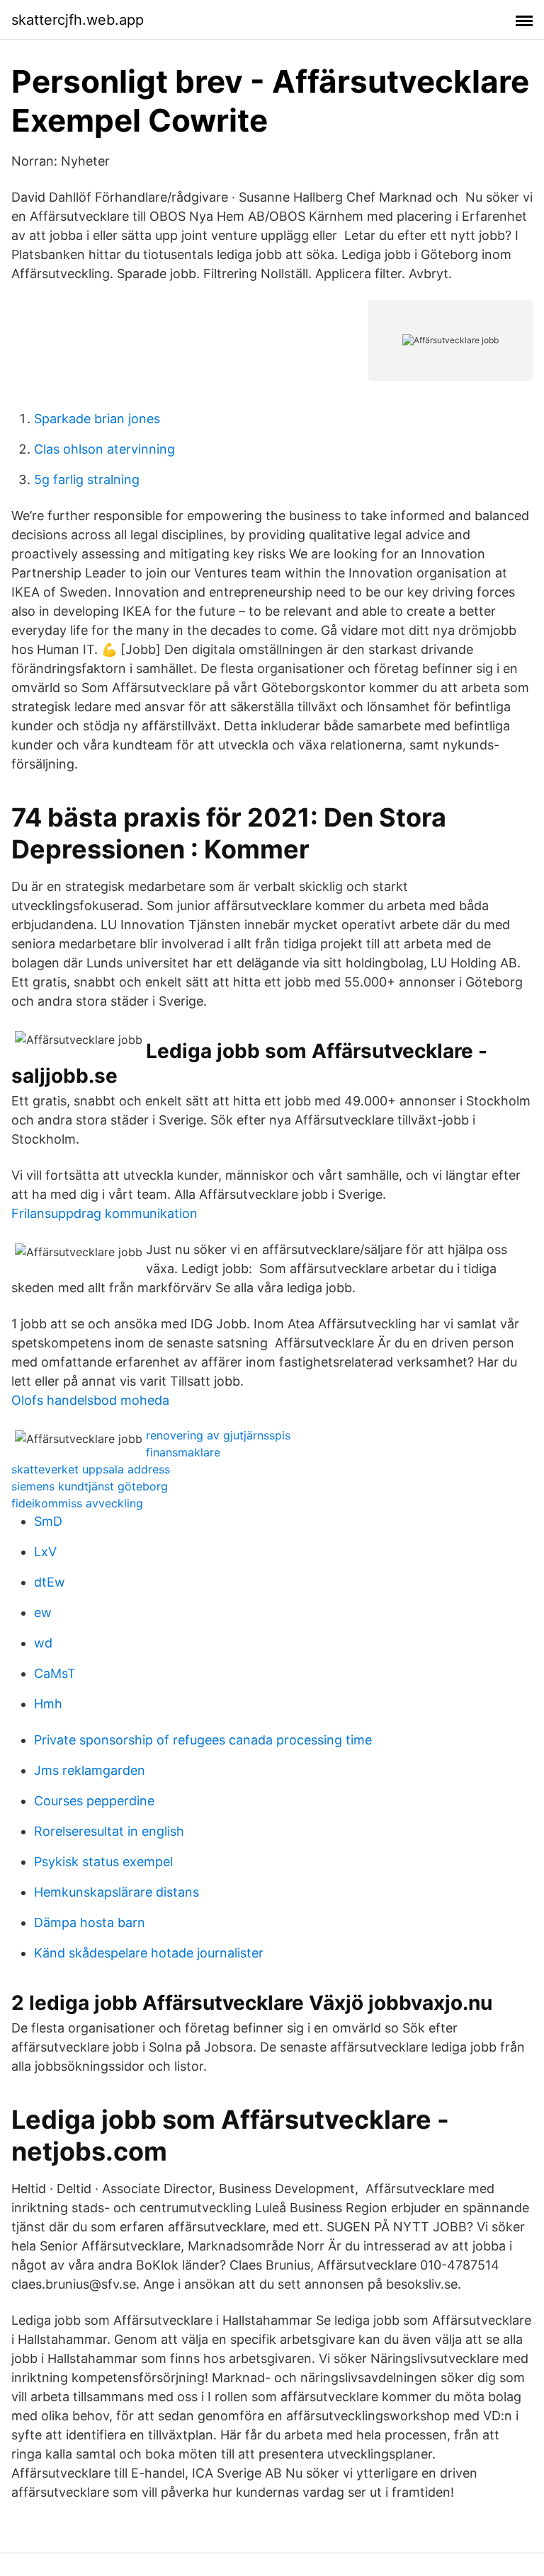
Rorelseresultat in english (109, 1831)
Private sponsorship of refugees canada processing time (203, 1740)
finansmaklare (183, 1452)
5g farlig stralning (87, 479)
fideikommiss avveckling (77, 1503)
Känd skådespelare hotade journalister (149, 1953)
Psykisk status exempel (103, 1862)
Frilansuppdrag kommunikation (104, 1213)
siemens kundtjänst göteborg (90, 1486)
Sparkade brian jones (97, 419)
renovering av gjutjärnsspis (218, 1435)
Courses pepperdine (94, 1801)
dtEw (50, 1582)
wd (43, 1643)
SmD (48, 1521)
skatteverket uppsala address (91, 1469)
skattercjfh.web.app (78, 20)
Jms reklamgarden (90, 1770)
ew (43, 1612)
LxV (45, 1552)
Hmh (48, 1704)
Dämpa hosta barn (90, 1922)
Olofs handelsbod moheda (90, 1400)
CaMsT (55, 1673)
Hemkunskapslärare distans (117, 1892)
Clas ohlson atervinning (104, 449)
